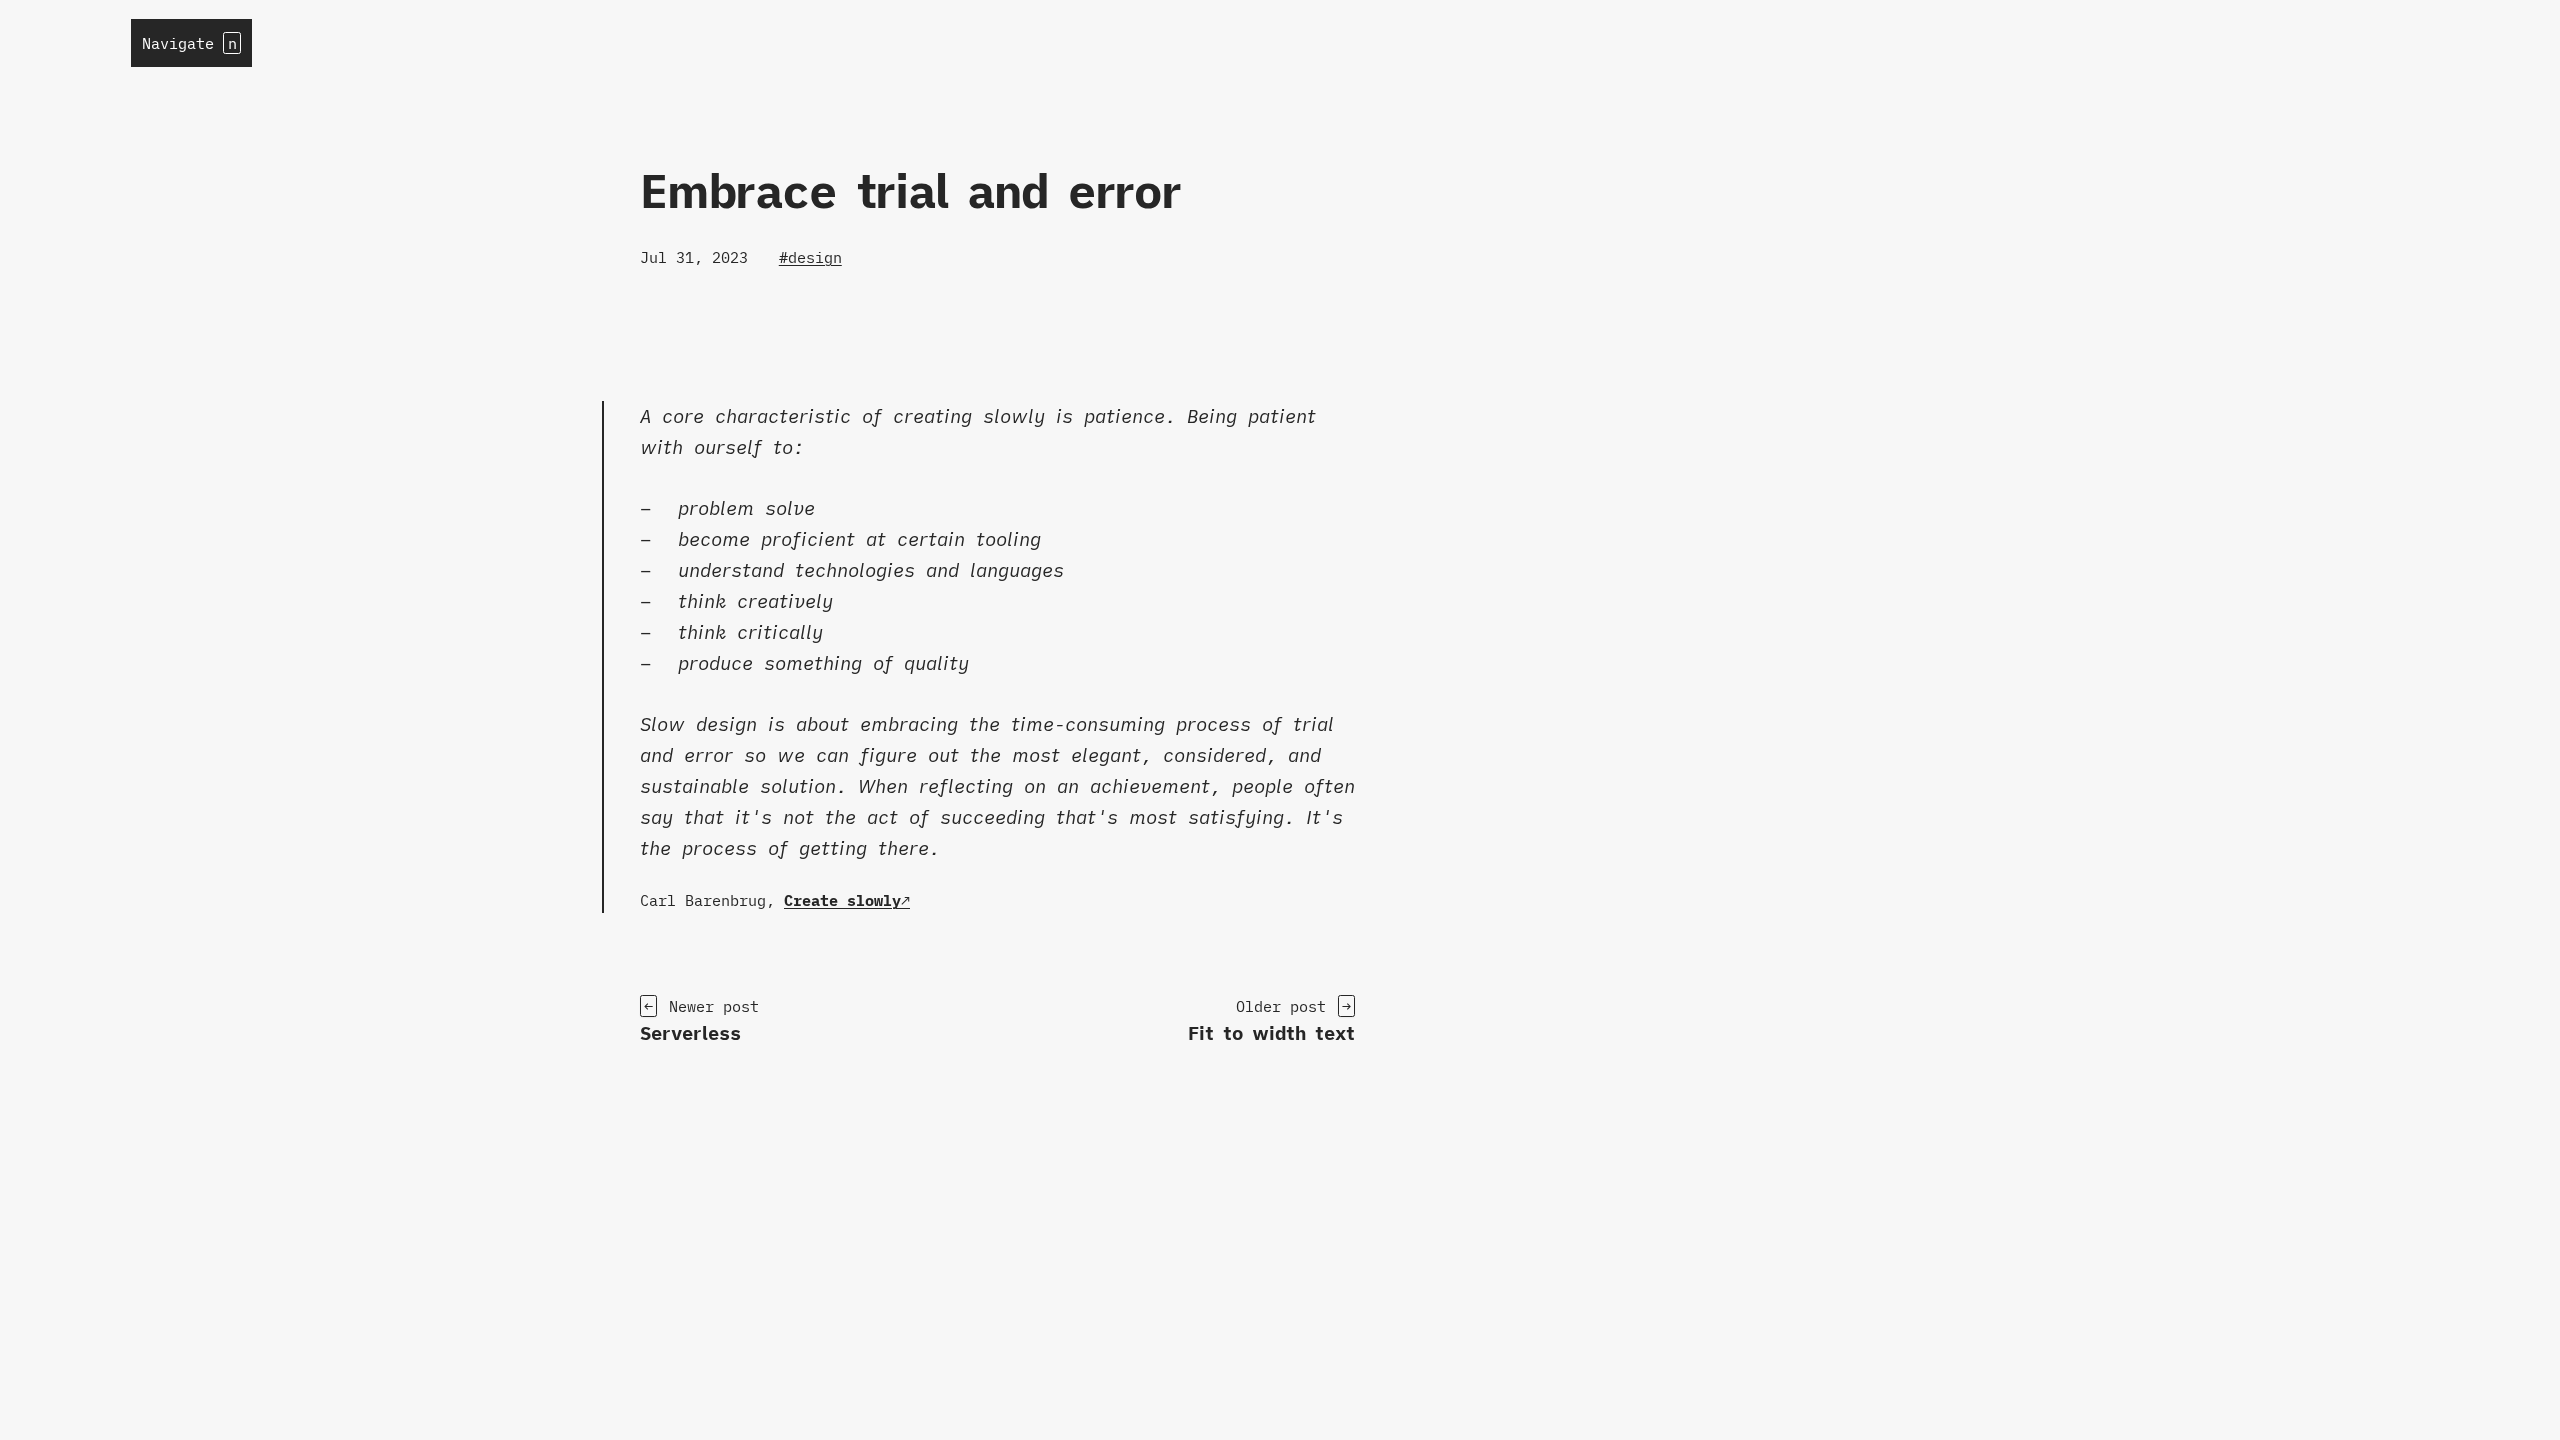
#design (810, 257)
